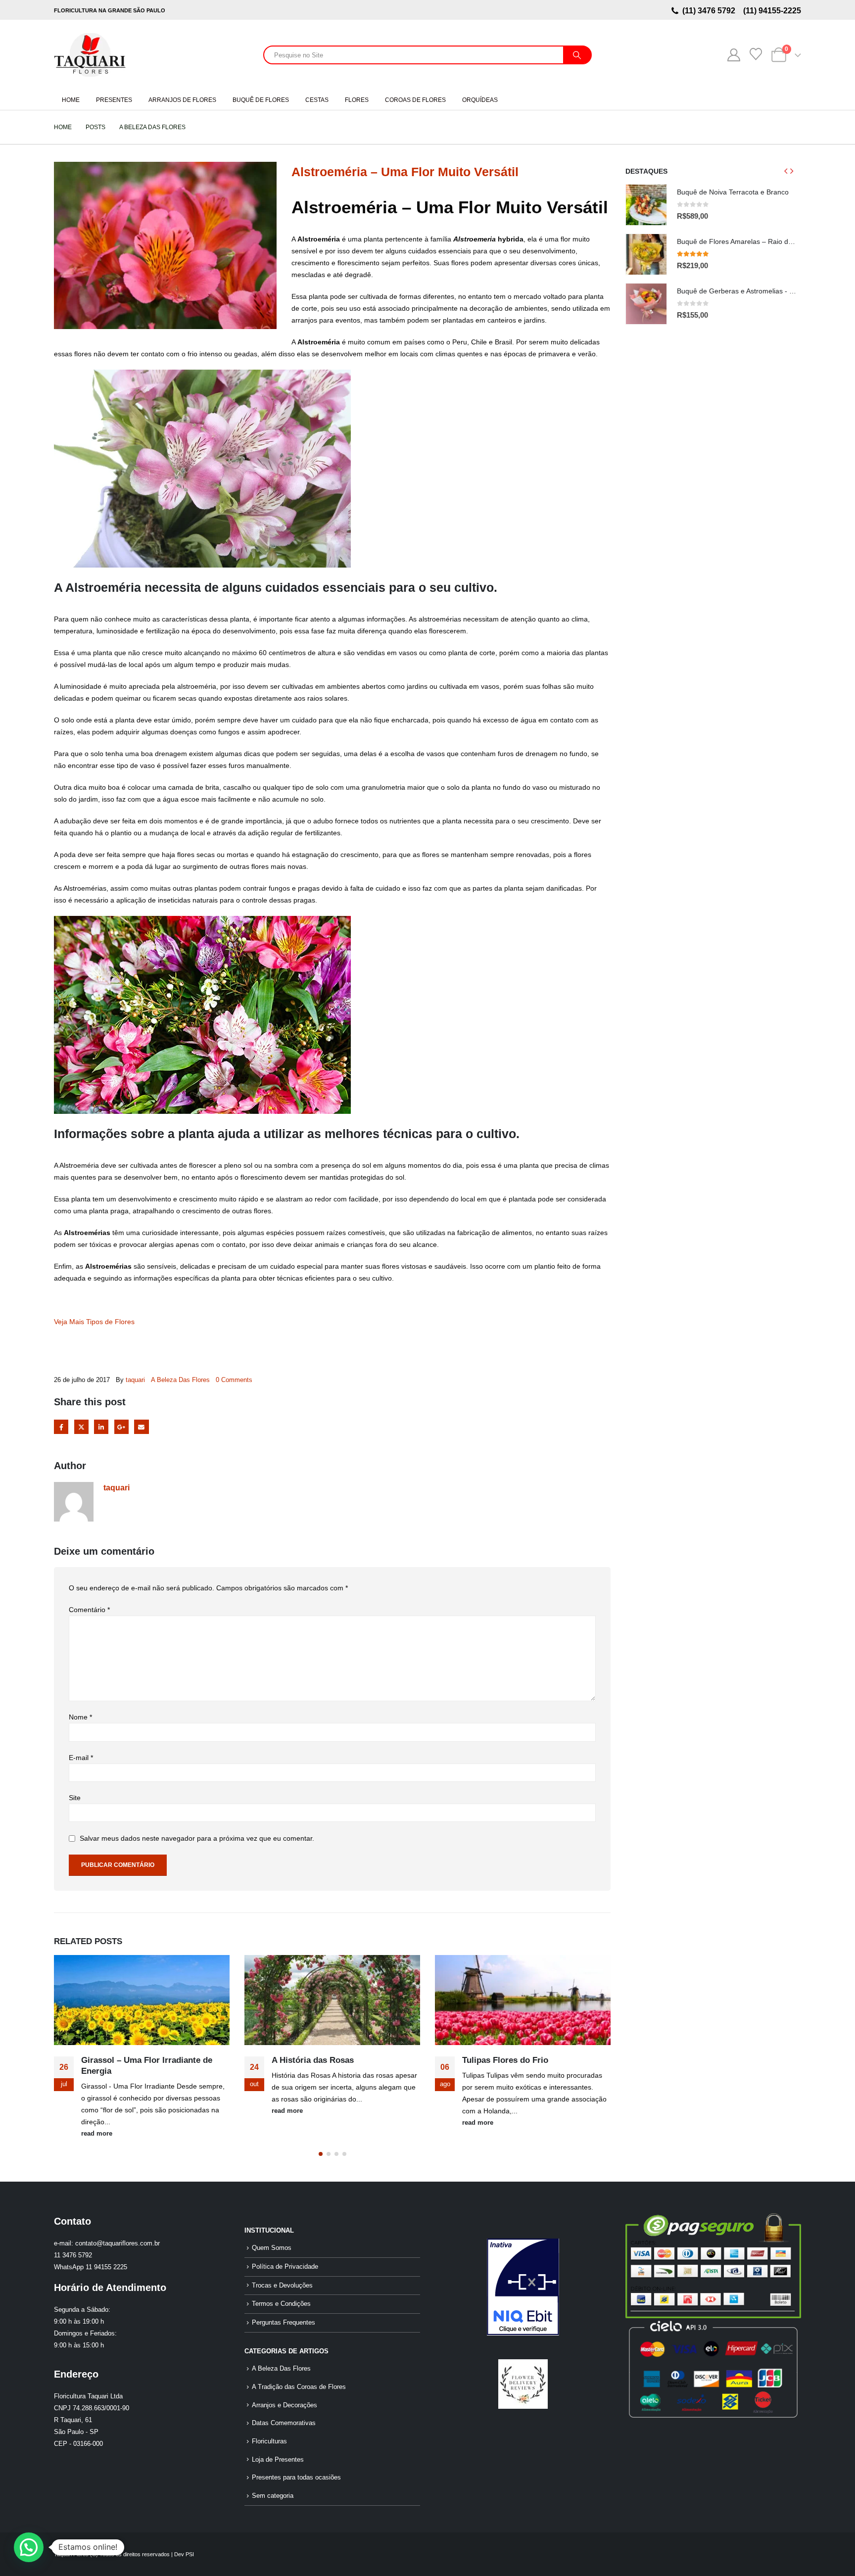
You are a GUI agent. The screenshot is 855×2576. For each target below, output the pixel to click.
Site (75, 1798)
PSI (190, 2554)
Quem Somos (272, 2248)
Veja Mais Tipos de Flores (94, 1322)
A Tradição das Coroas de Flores (299, 2387)
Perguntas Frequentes (284, 2323)
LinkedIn (101, 1427)
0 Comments (234, 1380)
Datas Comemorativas (284, 2423)
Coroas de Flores (415, 100)
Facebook (61, 1427)
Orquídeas (480, 100)
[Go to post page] (142, 2000)
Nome (80, 1717)
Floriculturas (269, 2441)
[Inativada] (523, 2287)
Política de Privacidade (285, 2267)
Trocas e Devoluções (282, 2286)
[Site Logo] (90, 55)
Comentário (89, 1610)
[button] (321, 2154)
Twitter (81, 1427)
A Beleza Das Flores (180, 1380)
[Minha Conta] (734, 55)
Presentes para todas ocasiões (296, 2478)
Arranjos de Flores (182, 100)
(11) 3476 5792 (711, 11)
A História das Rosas (122, 2060)
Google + (121, 1427)
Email (141, 1427)
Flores (357, 100)
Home (71, 100)
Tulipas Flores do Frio (315, 2060)
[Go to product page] (646, 205)
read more (97, 2111)
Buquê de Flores (261, 100)
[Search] (577, 55)
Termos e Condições (281, 2304)
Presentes (114, 100)
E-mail (81, 1758)
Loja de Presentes (278, 2460)
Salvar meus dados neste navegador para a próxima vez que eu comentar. (197, 1839)
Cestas (317, 100)
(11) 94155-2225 (771, 11)
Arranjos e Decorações (285, 2405)
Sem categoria (273, 2496)
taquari (135, 1380)
